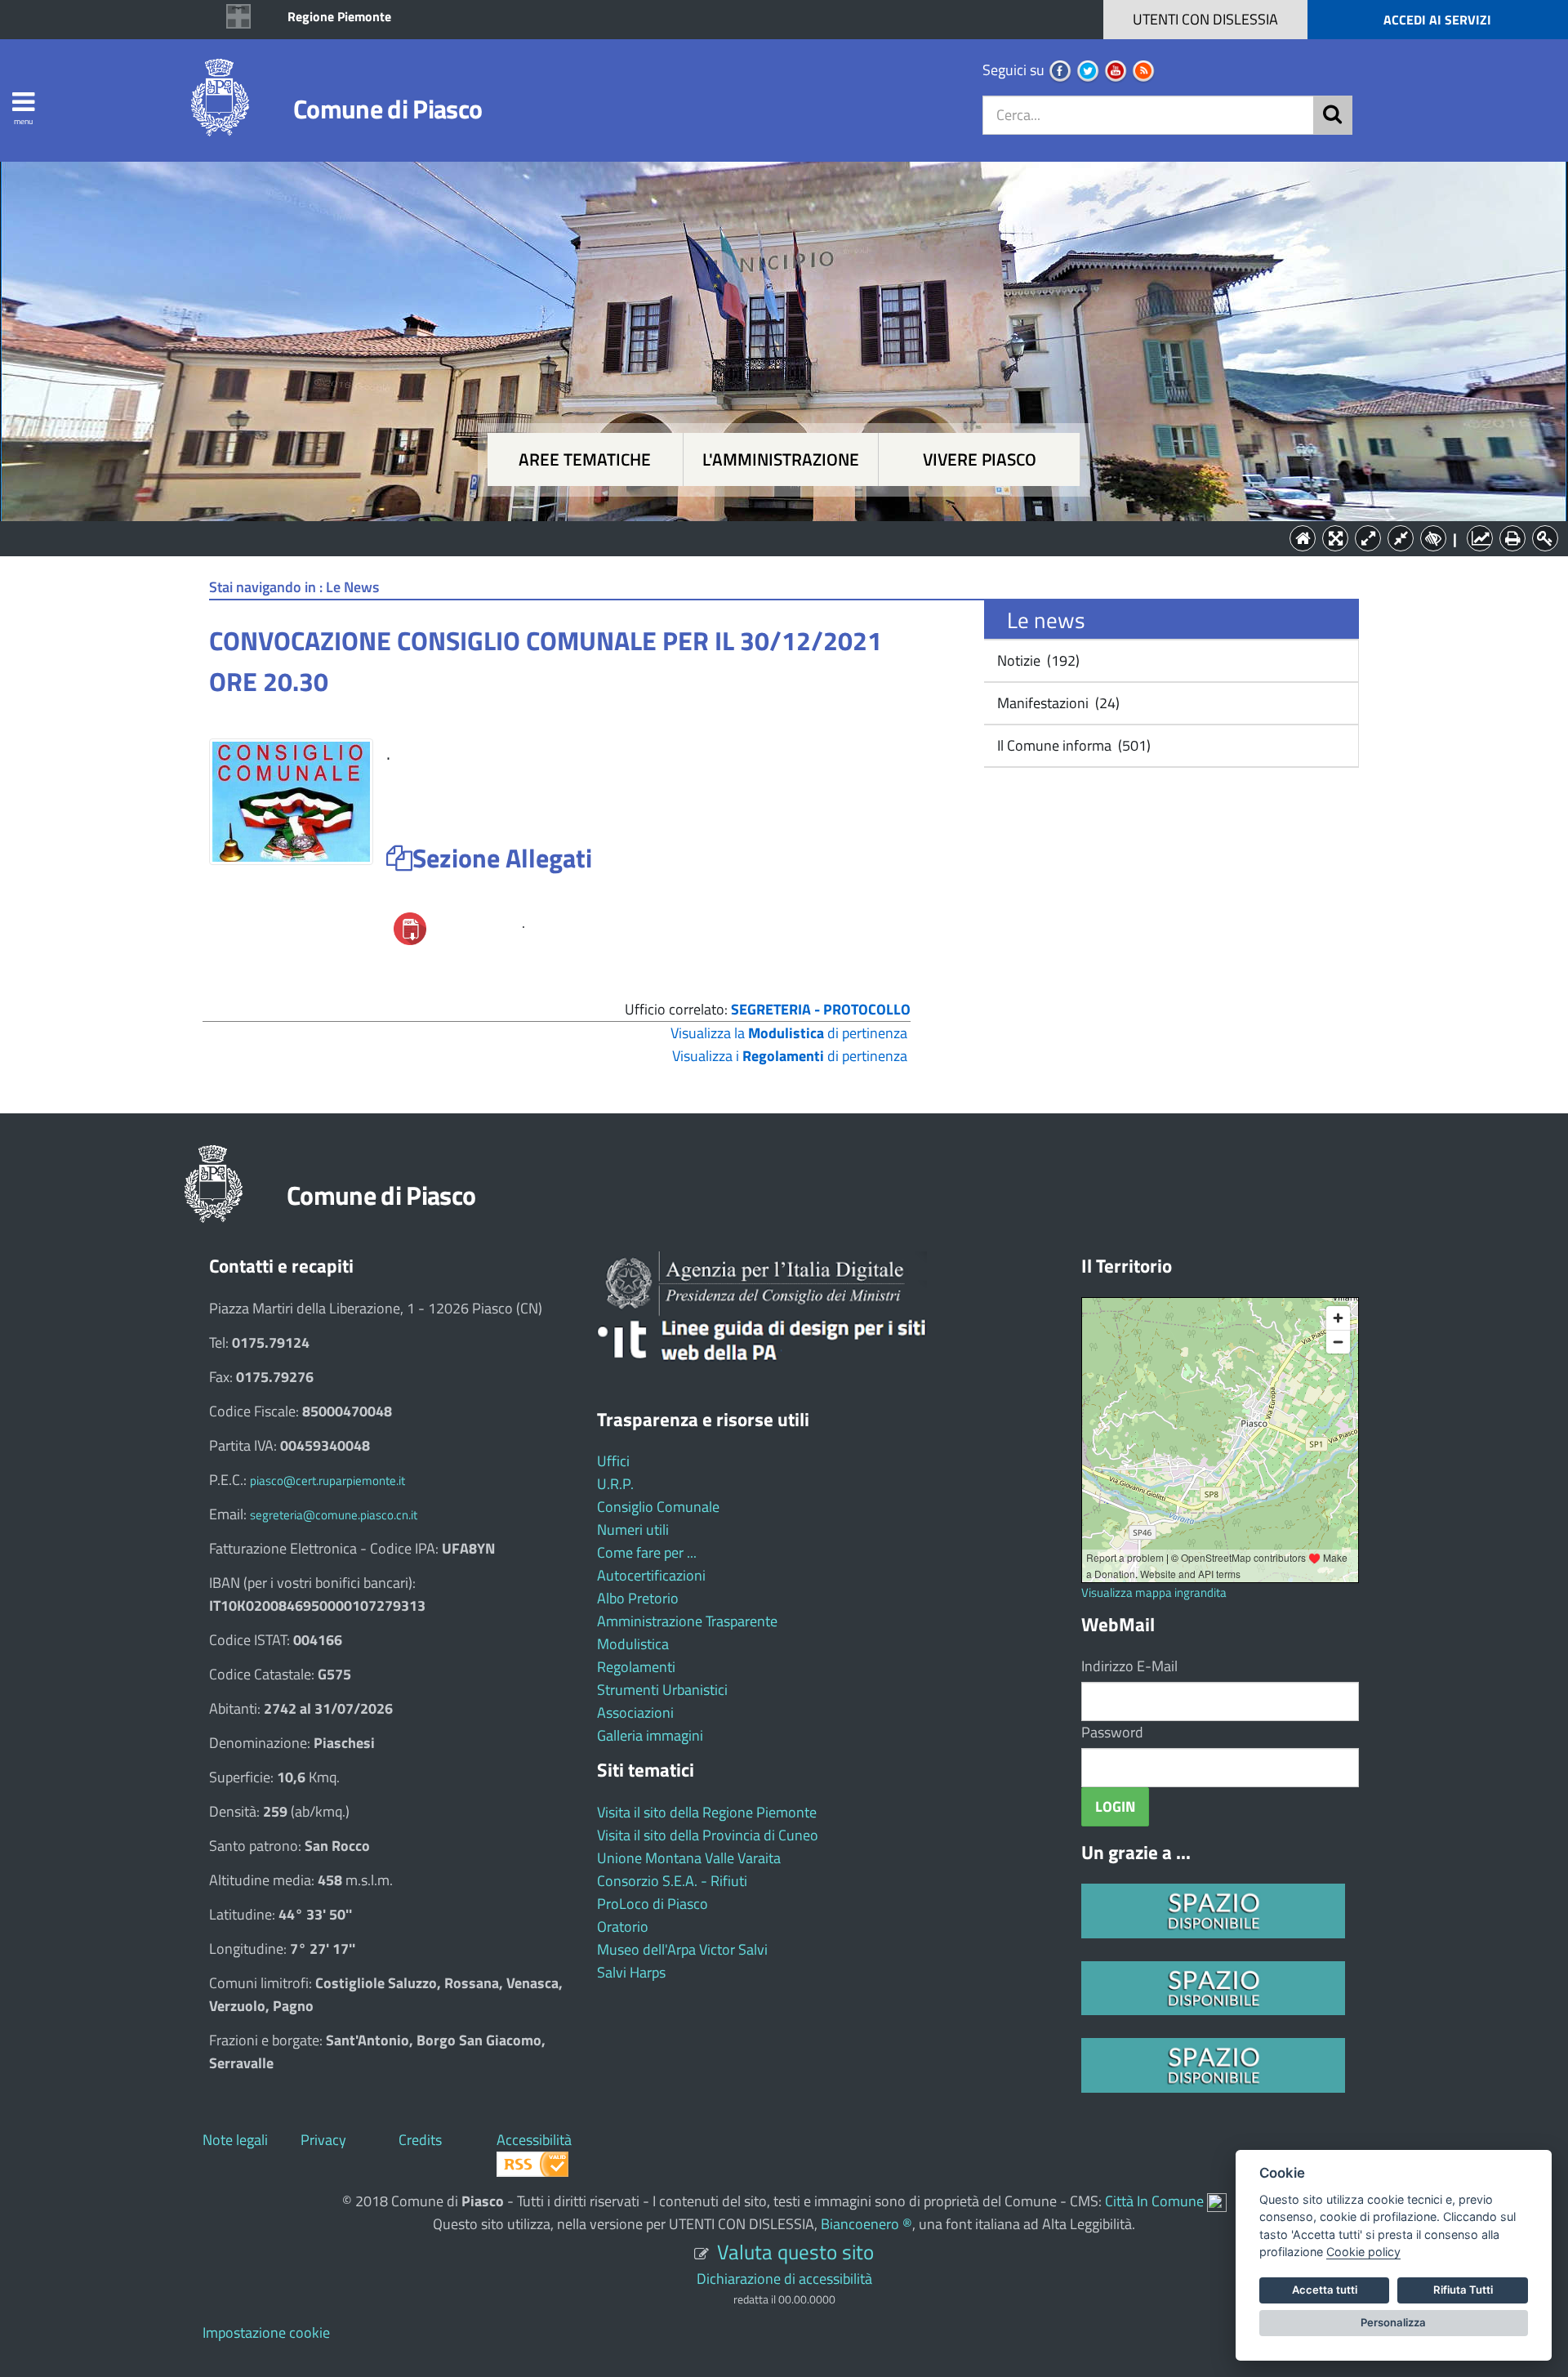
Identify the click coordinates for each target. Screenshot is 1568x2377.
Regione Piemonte (339, 16)
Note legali (235, 2140)
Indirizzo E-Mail (1129, 1666)
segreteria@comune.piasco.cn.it (334, 1515)
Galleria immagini (650, 1735)
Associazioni (635, 1713)
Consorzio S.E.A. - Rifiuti (672, 1881)
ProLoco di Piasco (653, 1904)
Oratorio (623, 1927)
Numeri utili (633, 1530)
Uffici (613, 1461)
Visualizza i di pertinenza (790, 1056)
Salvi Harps (631, 1972)
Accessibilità (534, 2140)
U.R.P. (615, 1484)
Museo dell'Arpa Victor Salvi (682, 1949)
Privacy (323, 2140)
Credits (420, 2140)
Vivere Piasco (980, 459)
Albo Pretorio (638, 1598)
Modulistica (633, 1644)
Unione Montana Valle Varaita (689, 1858)
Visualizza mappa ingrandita (1154, 1592)
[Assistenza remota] (1217, 2201)
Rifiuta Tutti (1463, 2290)
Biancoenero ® (866, 2224)
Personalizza (1393, 2322)
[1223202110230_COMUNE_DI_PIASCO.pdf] (410, 928)
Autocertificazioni (651, 1575)
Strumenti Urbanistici (662, 1690)
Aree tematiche (585, 459)
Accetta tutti (1325, 2290)
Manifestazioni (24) (1057, 703)
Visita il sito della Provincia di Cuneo (708, 1835)
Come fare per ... (647, 1552)
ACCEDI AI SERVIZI (1437, 20)
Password (1112, 1732)
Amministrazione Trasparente (687, 1621)
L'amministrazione (781, 459)
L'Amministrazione (772, 537)
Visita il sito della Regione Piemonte (707, 1812)
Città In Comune (1154, 2201)
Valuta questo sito (795, 2252)
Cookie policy (1363, 2252)
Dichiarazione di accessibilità (784, 2279)
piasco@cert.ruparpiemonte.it (327, 1481)
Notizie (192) (1037, 660)
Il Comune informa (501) (1072, 745)
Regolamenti (636, 1667)
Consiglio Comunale (658, 1507)
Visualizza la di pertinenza (789, 1033)
